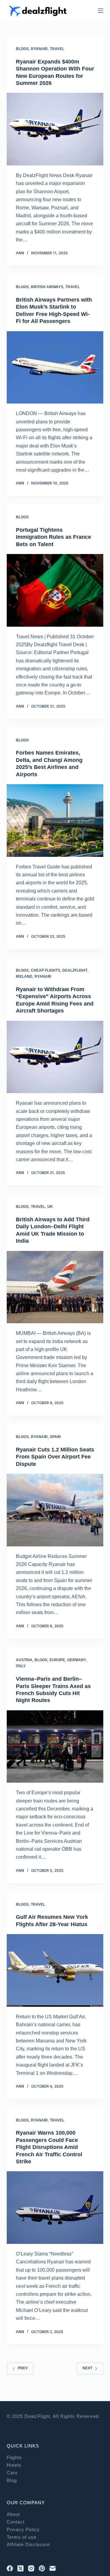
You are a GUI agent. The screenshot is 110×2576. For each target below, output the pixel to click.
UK (50, 1207)
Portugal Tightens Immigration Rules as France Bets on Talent (53, 537)
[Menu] (101, 11)
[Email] (53, 2568)
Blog (12, 2480)
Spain (55, 1437)
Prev (23, 2368)
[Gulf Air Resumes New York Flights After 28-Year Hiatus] (55, 1970)
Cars (12, 2473)
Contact (16, 2522)
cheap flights (46, 970)
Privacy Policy (23, 2529)
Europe (57, 1660)
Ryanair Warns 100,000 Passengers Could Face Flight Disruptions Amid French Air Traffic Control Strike (49, 2147)
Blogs (22, 49)
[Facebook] (10, 2568)
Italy (21, 1666)
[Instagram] (31, 2568)
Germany (77, 1660)
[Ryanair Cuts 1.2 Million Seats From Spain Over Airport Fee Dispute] (55, 1510)
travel (57, 49)
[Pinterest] (42, 2568)
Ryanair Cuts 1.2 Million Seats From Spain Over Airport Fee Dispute (55, 1457)
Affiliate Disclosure (28, 2544)
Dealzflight (75, 970)
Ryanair (39, 49)
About (13, 2514)
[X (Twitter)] (20, 2568)
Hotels (14, 2465)
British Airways (47, 287)
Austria (24, 1660)
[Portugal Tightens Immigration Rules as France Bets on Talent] (55, 590)
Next (87, 2368)
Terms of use (22, 2537)
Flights (14, 2457)
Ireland (24, 976)
